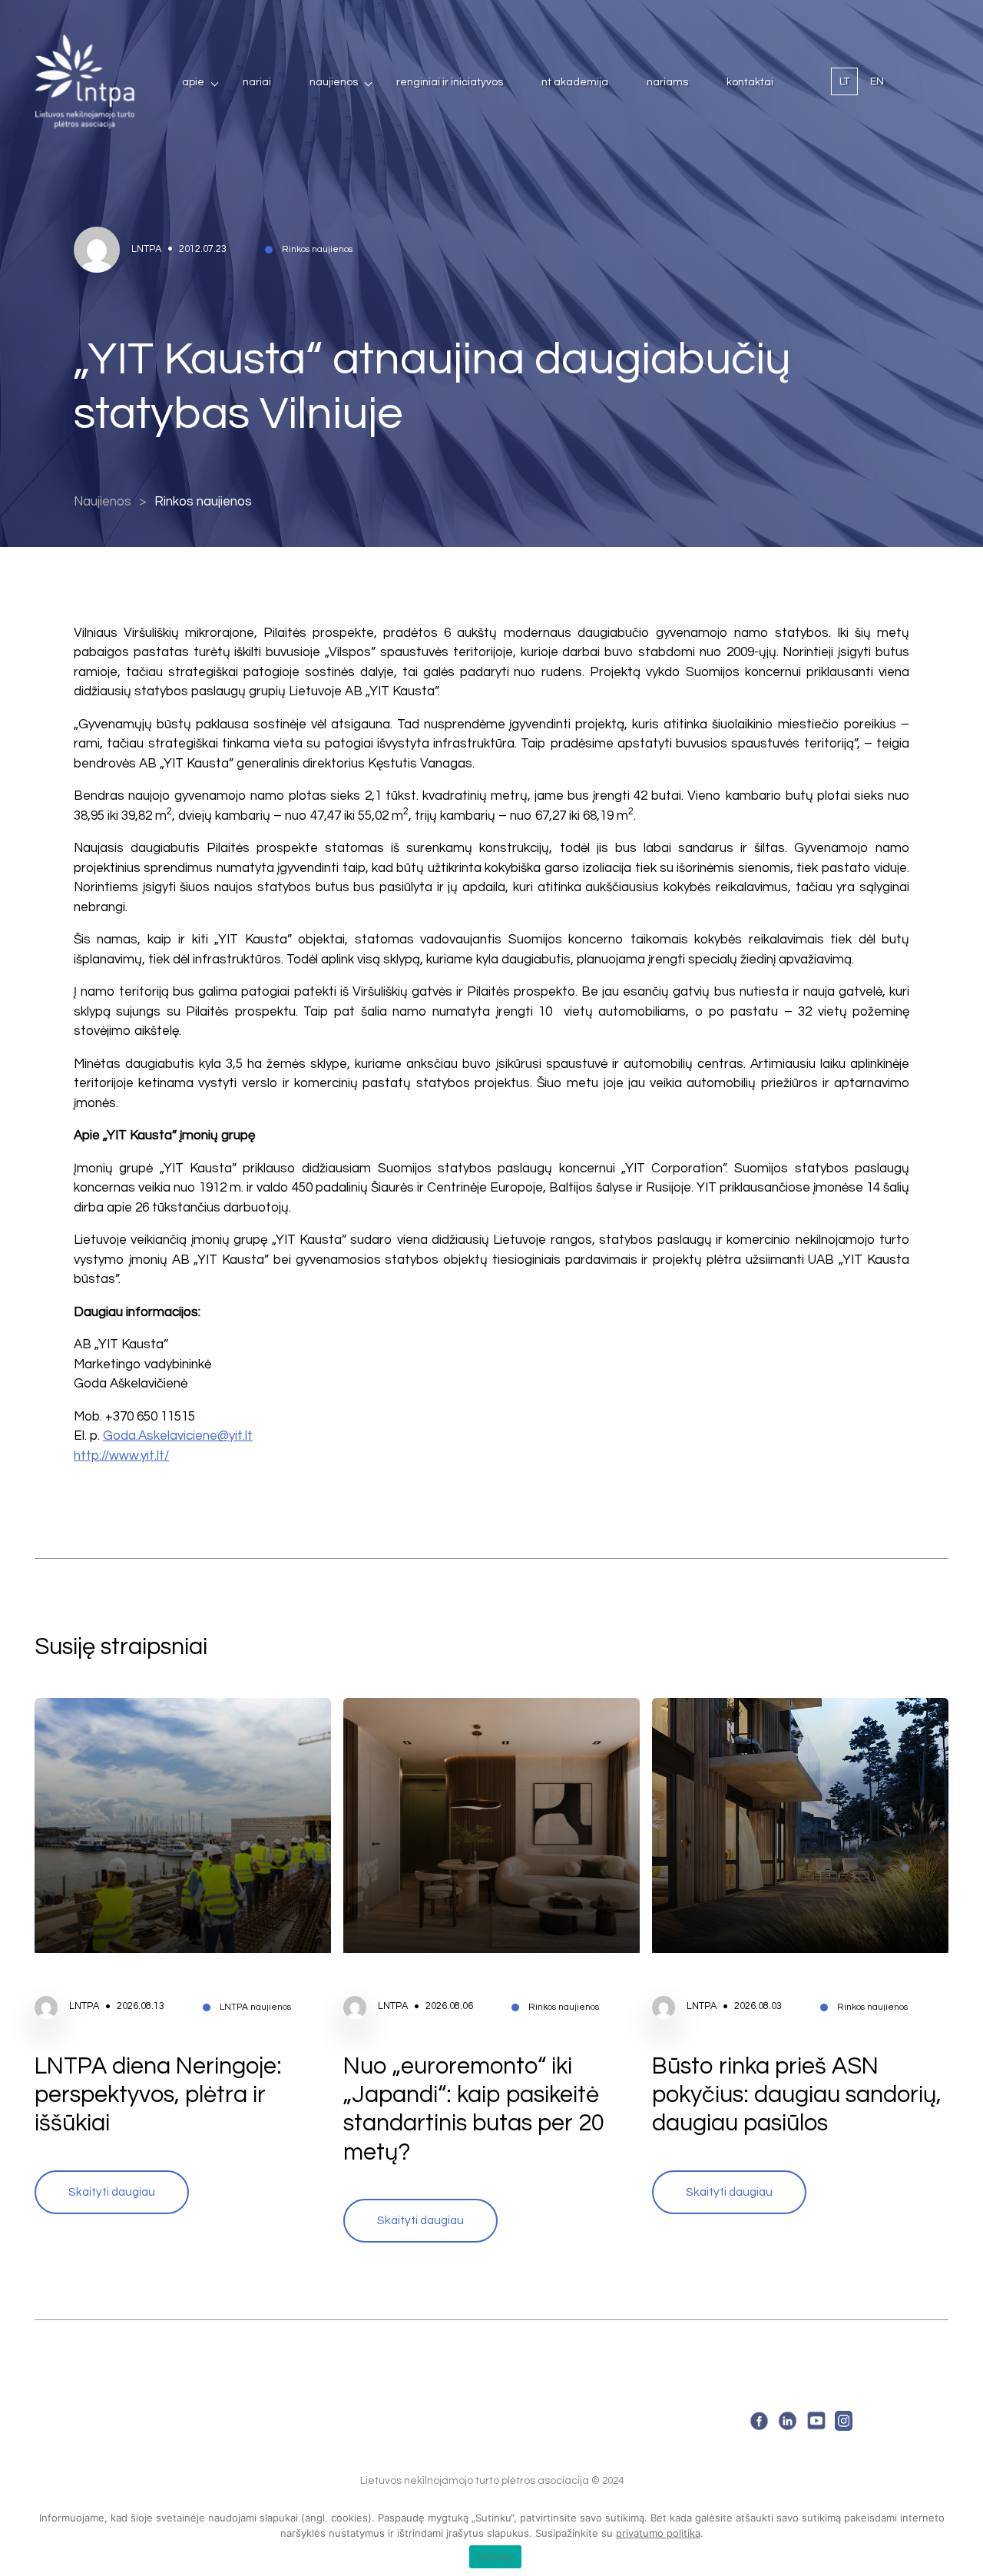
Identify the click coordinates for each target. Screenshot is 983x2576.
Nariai (257, 82)
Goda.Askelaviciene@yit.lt (178, 1436)
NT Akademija (575, 82)
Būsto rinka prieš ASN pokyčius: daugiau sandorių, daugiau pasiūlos (797, 2095)
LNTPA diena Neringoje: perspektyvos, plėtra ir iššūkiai (158, 2095)
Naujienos (334, 82)
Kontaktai (750, 82)
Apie (193, 82)
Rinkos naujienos (203, 502)
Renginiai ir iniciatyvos (450, 82)
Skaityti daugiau (112, 2192)
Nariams (667, 82)
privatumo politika (658, 2533)
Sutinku (496, 2557)
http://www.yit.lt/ (121, 1456)
